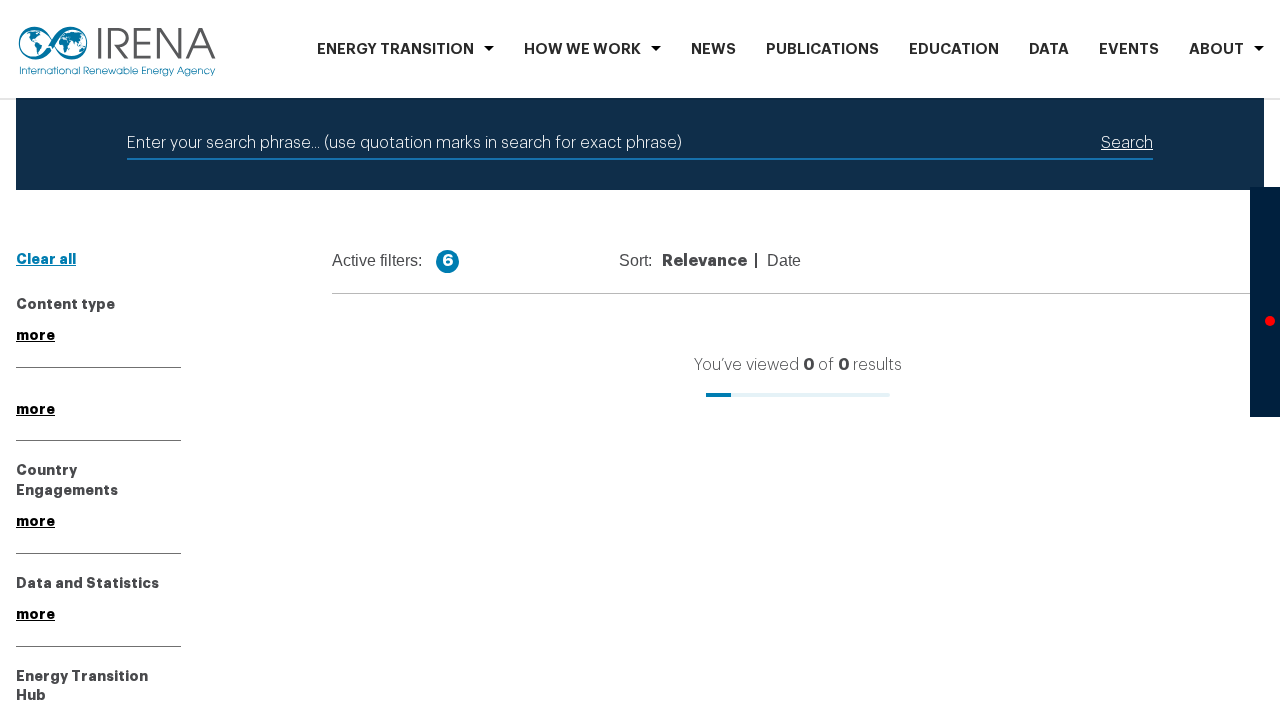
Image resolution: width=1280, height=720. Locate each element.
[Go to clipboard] (1265, 377)
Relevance (704, 261)
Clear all (46, 259)
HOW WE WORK (582, 49)
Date (784, 260)
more (35, 335)
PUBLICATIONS (822, 49)
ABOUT (1216, 49)
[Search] (1265, 227)
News (713, 49)
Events (1129, 49)
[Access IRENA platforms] (1265, 277)
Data (1049, 49)
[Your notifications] (1265, 327)
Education (954, 49)
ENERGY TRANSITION (395, 49)
